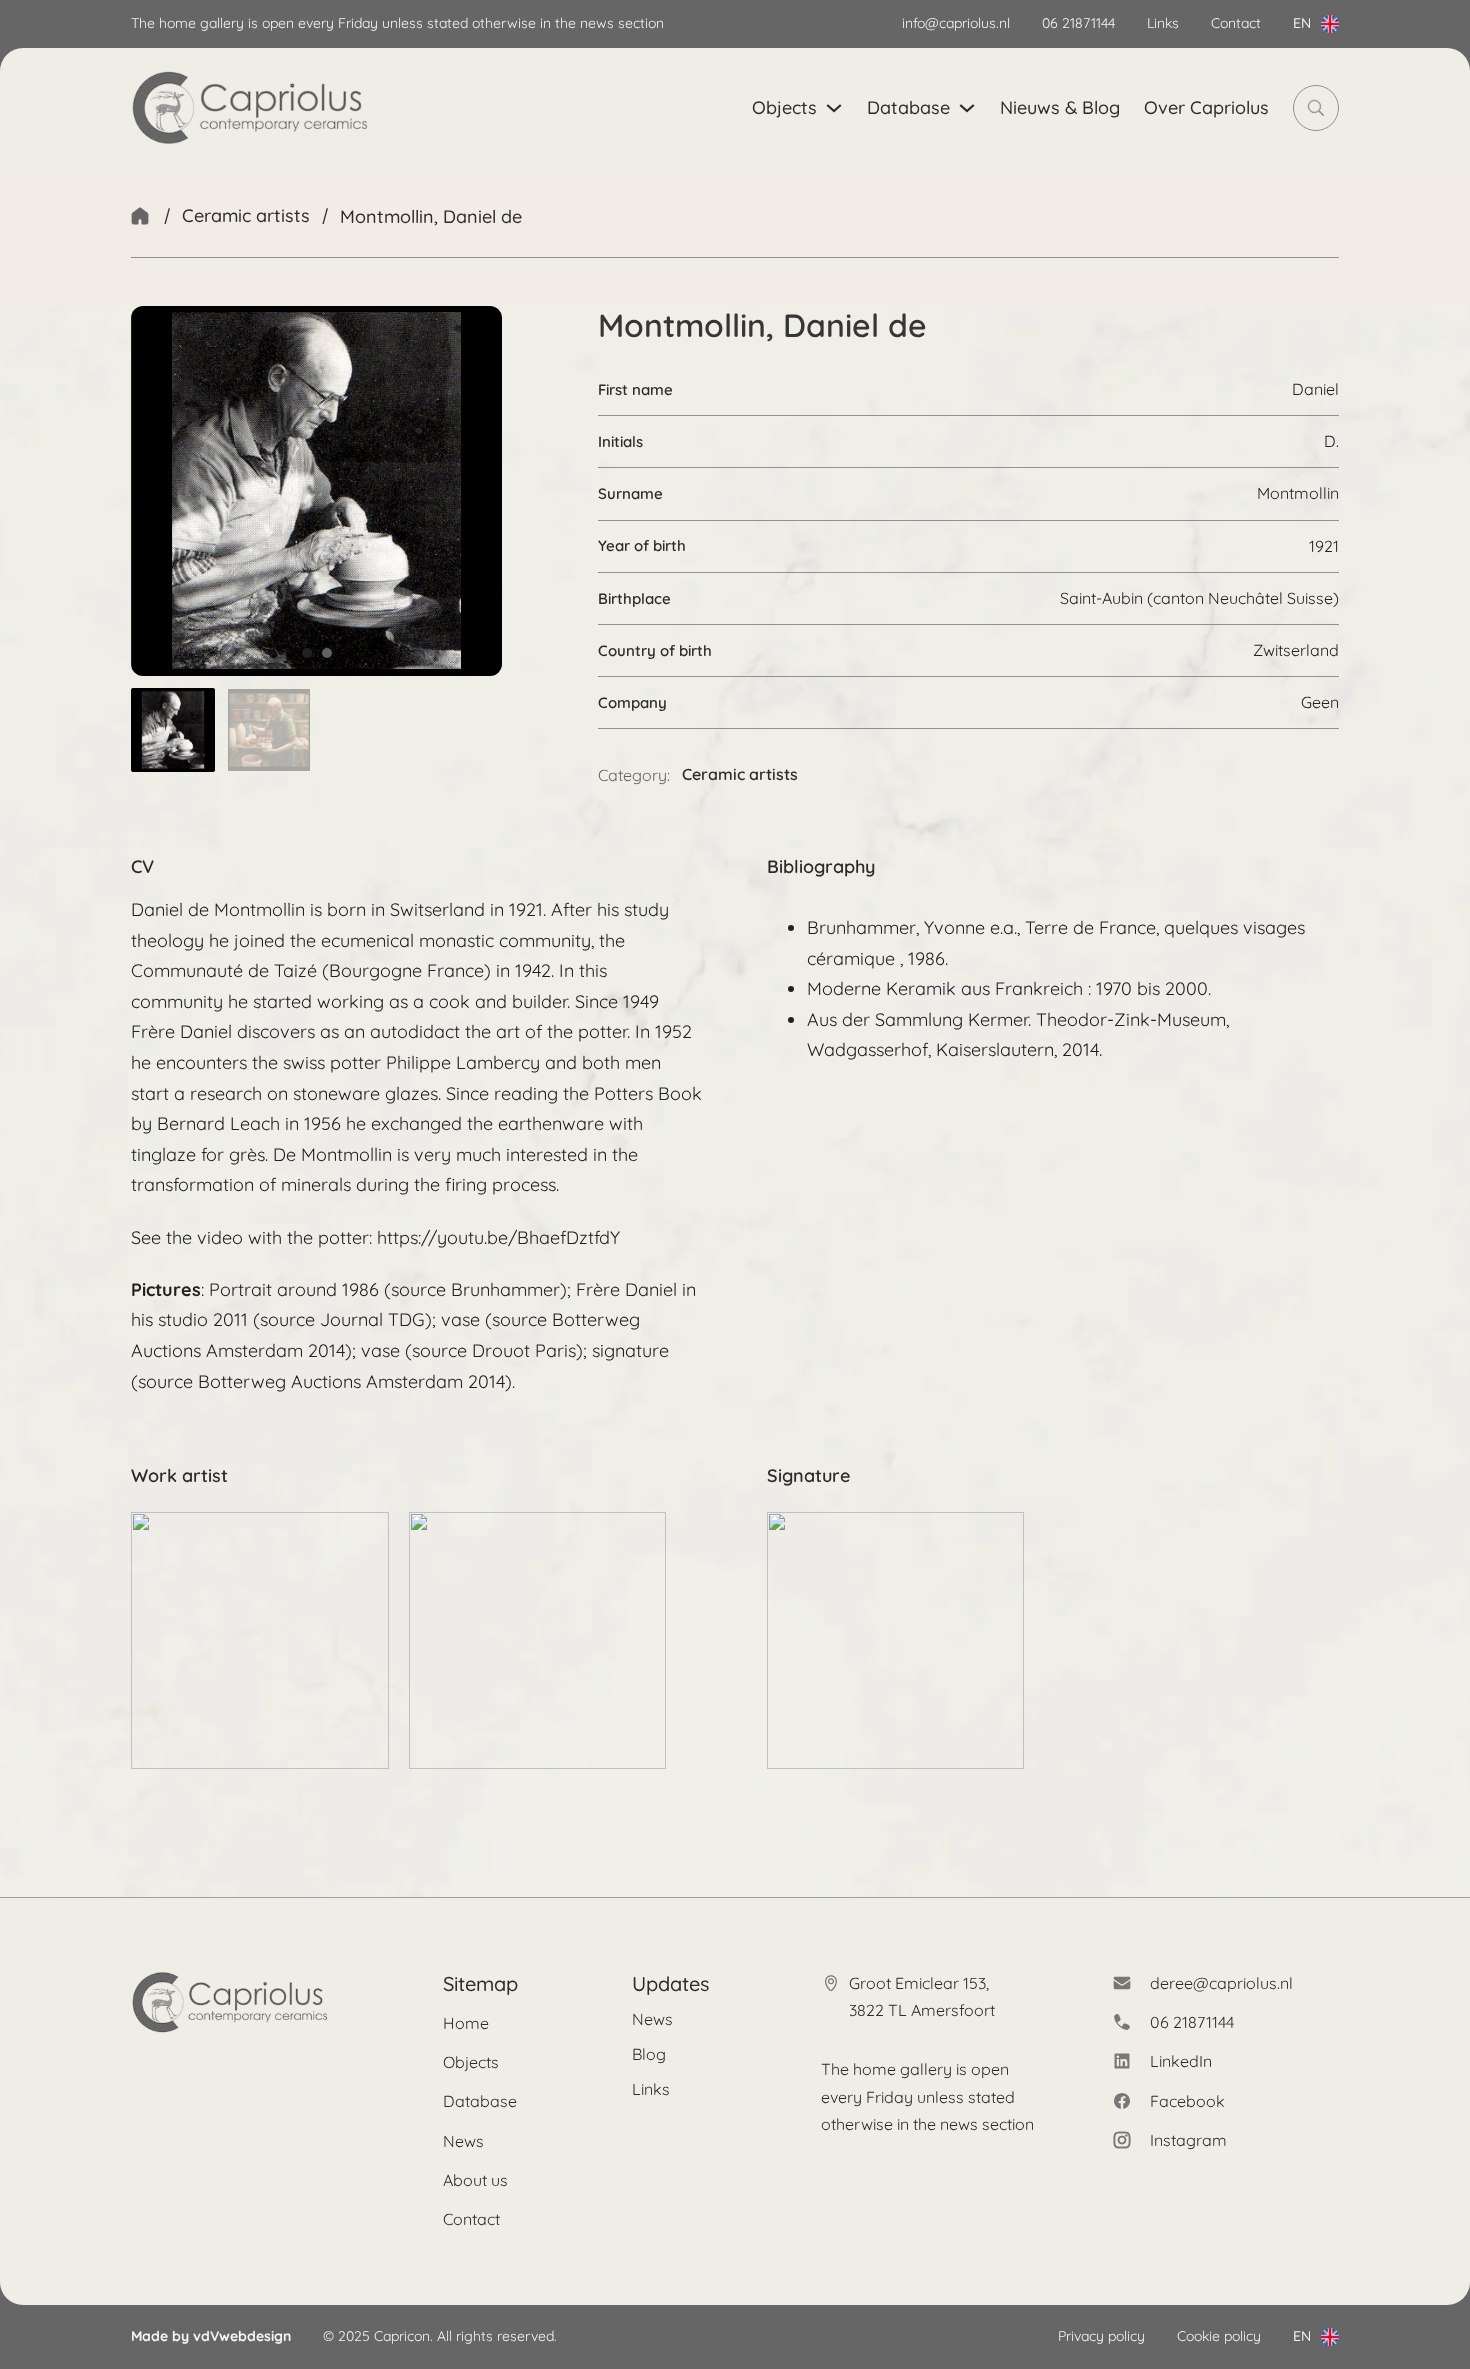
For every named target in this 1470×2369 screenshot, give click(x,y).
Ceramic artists (246, 215)
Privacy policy (1101, 2336)
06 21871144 (1078, 23)
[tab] (307, 653)
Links (1163, 23)
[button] (173, 730)
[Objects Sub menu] (834, 108)
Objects (784, 107)
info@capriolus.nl (956, 23)
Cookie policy (1219, 2336)
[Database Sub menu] (967, 108)
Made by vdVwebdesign (211, 2336)
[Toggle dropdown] (1330, 24)
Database (908, 107)
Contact (1236, 23)
